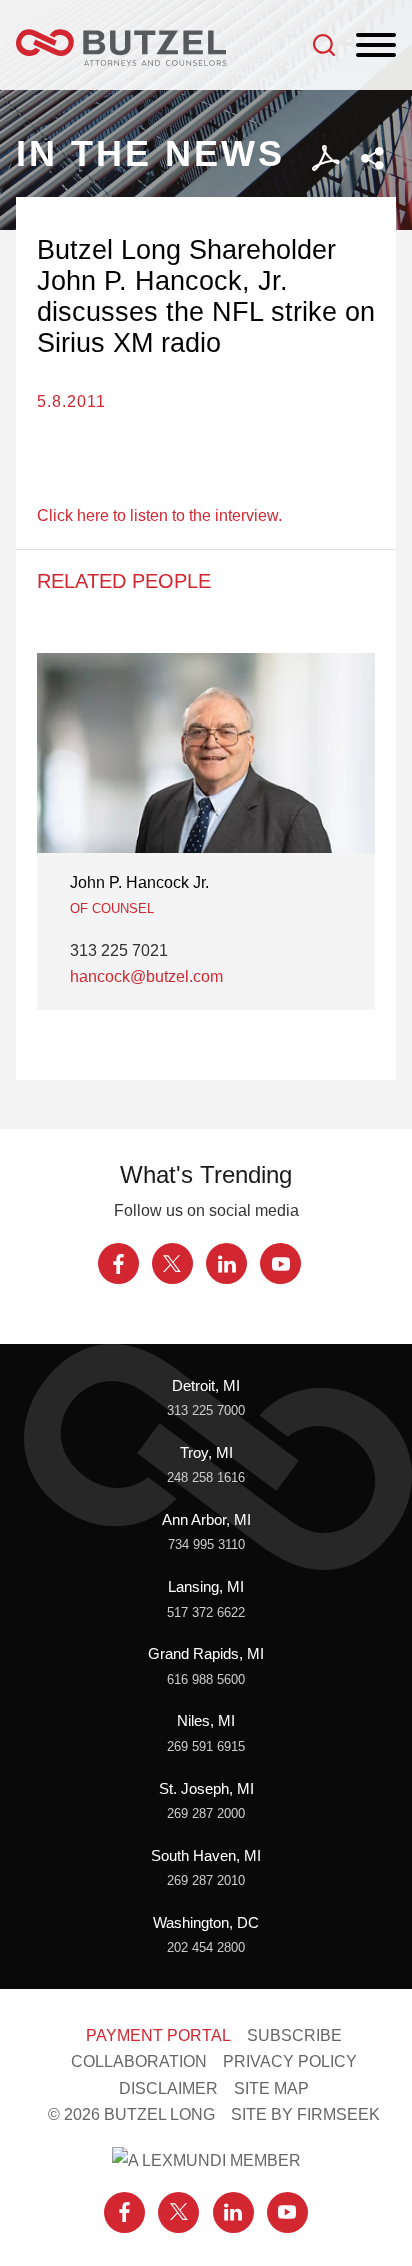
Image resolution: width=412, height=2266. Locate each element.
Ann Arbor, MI (206, 1520)
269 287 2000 (206, 1813)
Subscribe (294, 2035)
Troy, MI (206, 1453)
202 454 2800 (206, 1947)
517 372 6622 (206, 1612)
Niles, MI (206, 1721)
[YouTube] (280, 1263)
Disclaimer (168, 2088)
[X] (172, 1263)
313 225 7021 (119, 950)
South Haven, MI (206, 1856)
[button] (372, 158)
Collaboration (139, 2061)
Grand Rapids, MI (206, 1654)
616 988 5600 (206, 1679)
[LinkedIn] (226, 1263)
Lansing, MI (206, 1587)
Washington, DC (206, 1923)
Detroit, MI (206, 1386)
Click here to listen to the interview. (159, 515)
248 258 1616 (206, 1477)
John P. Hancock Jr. (139, 882)
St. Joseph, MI (206, 1789)
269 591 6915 (206, 1746)
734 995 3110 (206, 1544)
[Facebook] (118, 1263)
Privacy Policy (290, 2061)
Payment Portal (158, 2035)
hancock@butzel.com (146, 976)
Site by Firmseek (305, 2114)
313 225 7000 (206, 1410)
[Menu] (376, 46)
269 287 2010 (206, 1880)
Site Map (271, 2088)
